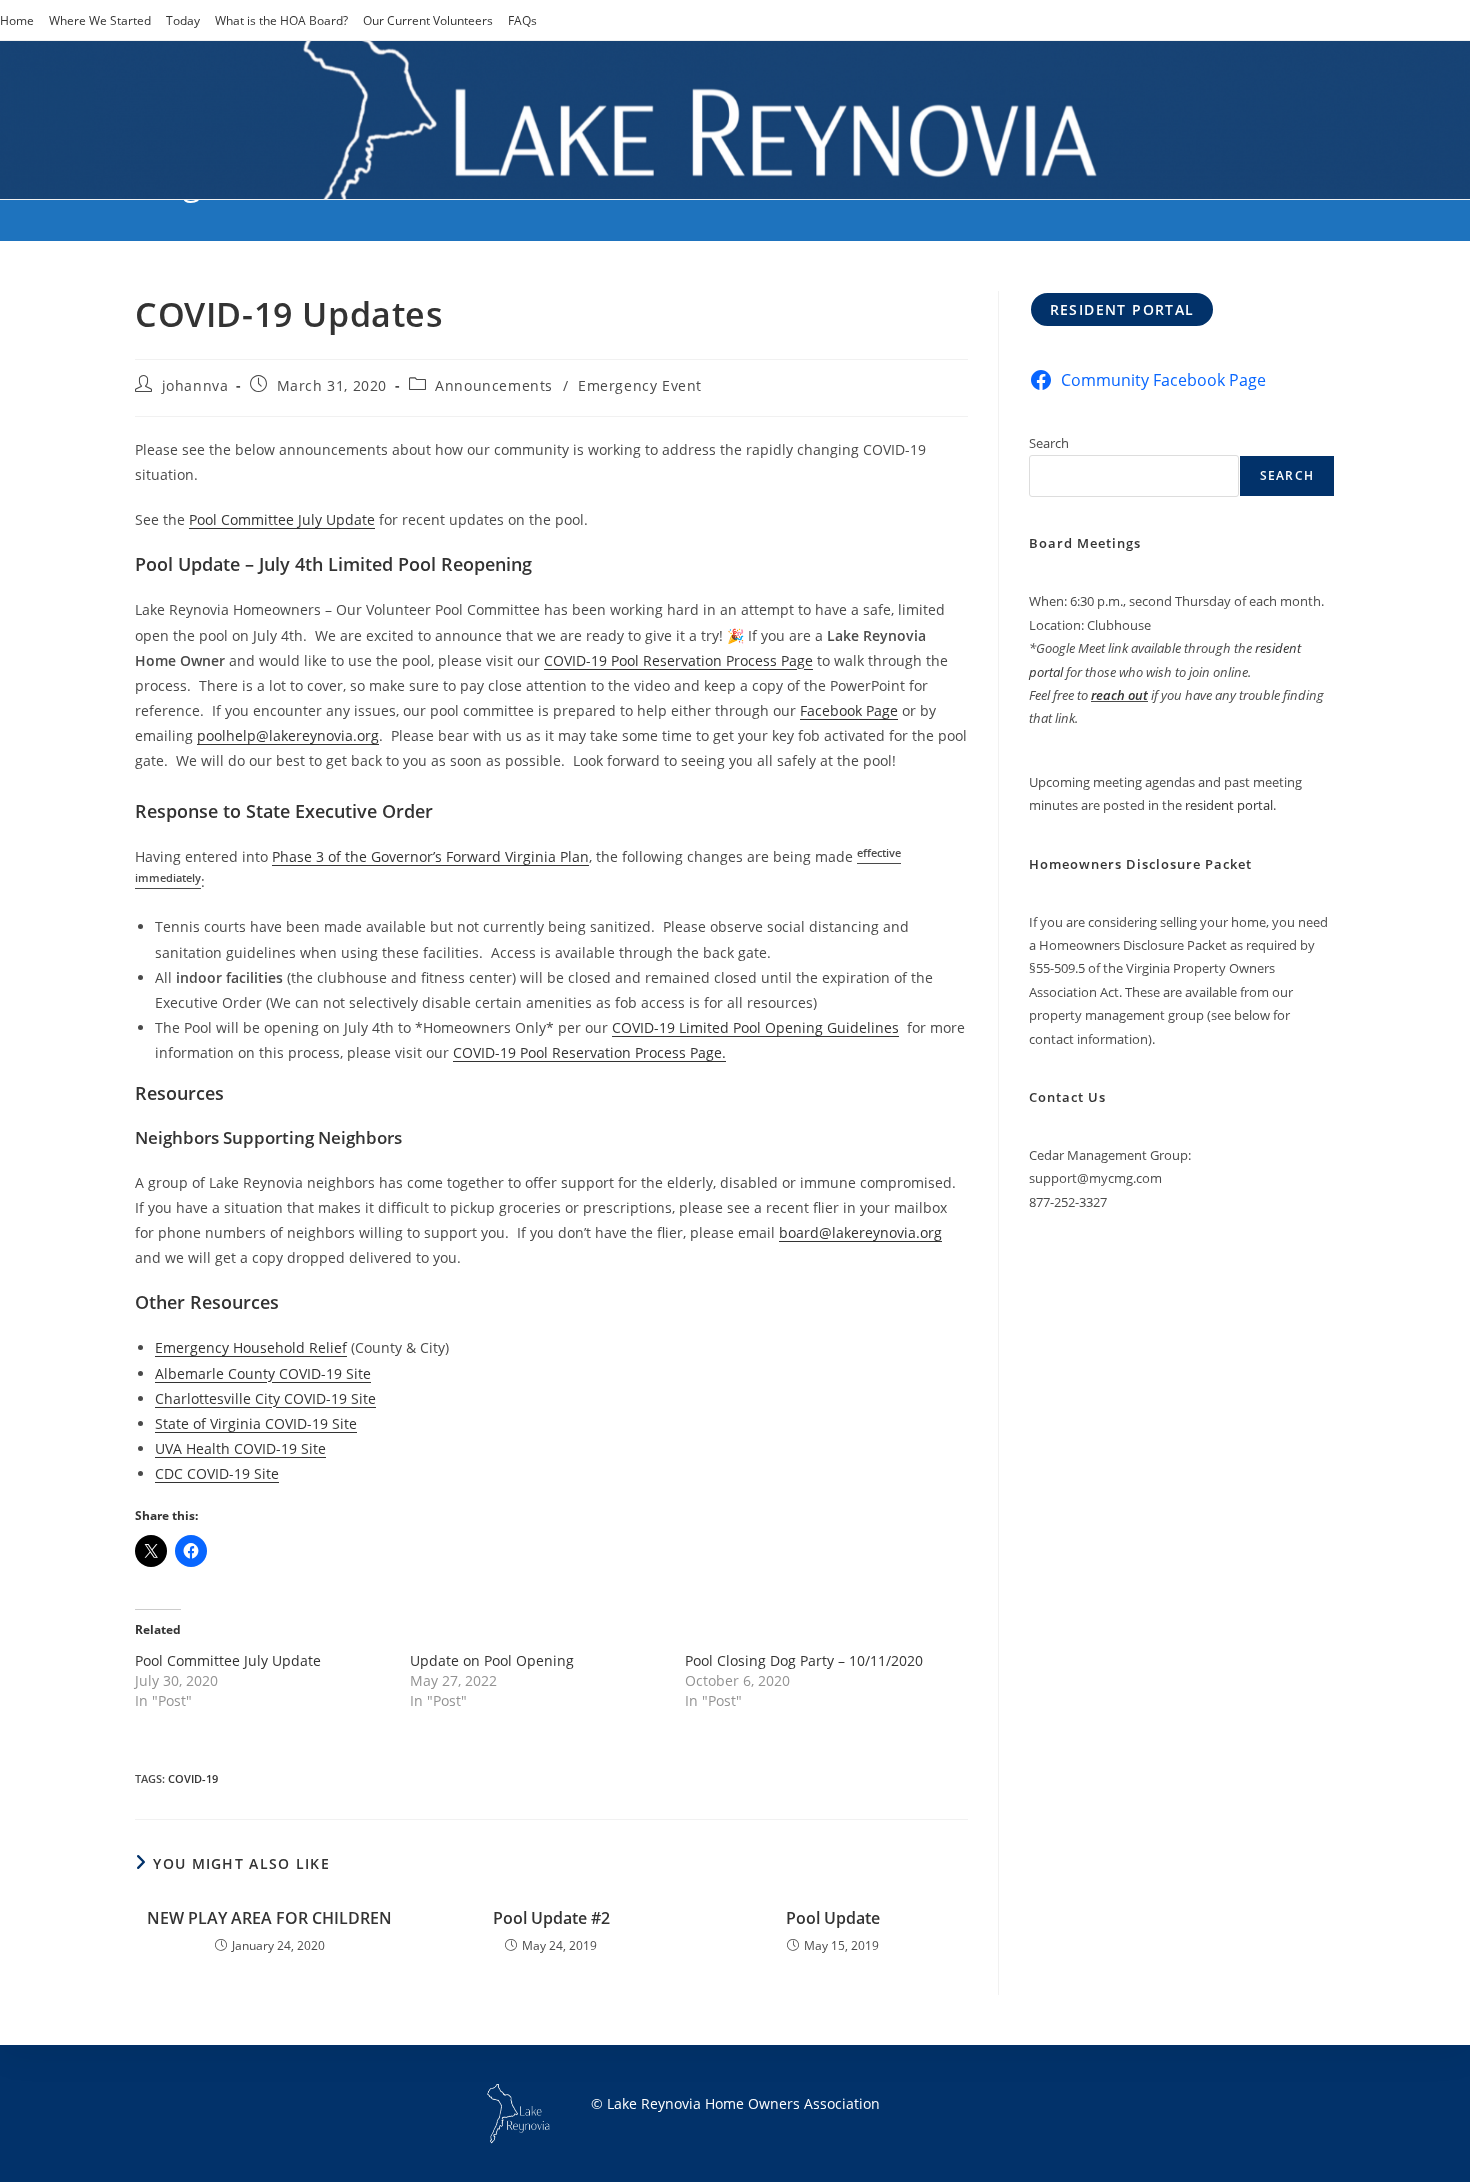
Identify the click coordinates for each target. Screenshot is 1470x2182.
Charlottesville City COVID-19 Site (265, 1398)
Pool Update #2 (551, 1918)
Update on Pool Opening (492, 1660)
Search (1049, 443)
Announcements (494, 385)
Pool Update (833, 1918)
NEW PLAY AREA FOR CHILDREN (269, 1918)
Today (183, 20)
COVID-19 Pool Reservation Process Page (678, 660)
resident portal (1229, 805)
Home (17, 20)
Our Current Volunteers (428, 20)
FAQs (522, 20)
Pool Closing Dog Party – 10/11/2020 (804, 1660)
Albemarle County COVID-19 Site (263, 1373)
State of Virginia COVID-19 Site (256, 1423)
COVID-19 (193, 1778)
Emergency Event (640, 385)
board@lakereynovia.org (860, 1232)
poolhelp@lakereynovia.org (288, 735)
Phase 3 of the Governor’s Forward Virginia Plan (430, 856)
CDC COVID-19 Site (217, 1473)
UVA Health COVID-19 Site (240, 1448)
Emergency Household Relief (251, 1347)
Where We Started (100, 20)
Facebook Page (849, 710)
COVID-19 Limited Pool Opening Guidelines (755, 1027)
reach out (1119, 695)
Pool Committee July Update (282, 519)
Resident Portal (1122, 309)
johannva (195, 385)
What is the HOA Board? (281, 20)
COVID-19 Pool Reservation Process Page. (589, 1052)
